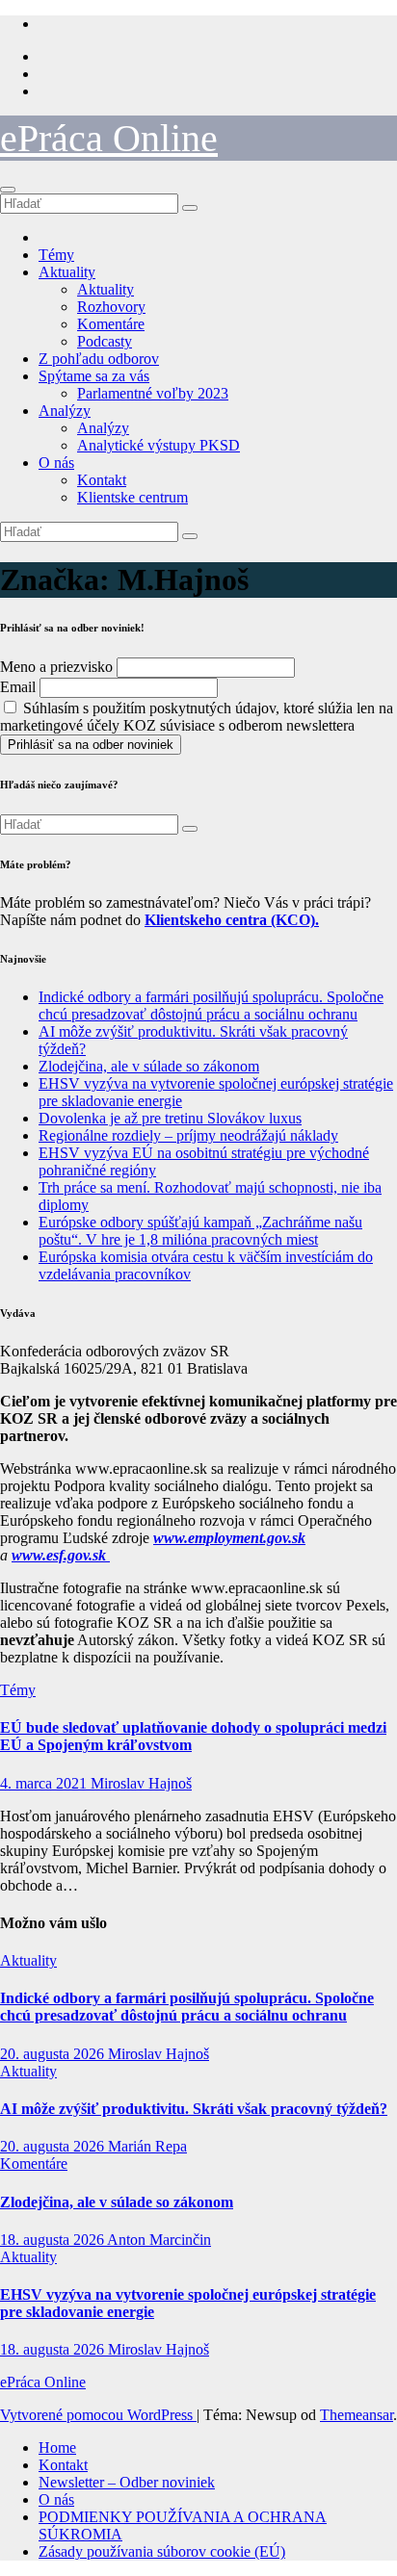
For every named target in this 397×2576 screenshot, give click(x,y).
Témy (56, 255)
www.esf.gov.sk (61, 1555)
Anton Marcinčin (159, 2240)
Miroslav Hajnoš (141, 1783)
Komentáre (111, 324)
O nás (56, 463)
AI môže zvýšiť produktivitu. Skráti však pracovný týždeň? (194, 2109)
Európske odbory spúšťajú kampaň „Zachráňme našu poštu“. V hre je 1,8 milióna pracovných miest (200, 1231)
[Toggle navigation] (8, 190)
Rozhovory (111, 307)
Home (57, 2447)
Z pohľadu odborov (99, 359)
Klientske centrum (132, 497)
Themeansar (357, 2415)
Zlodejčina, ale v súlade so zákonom (149, 1066)
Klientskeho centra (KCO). (232, 920)
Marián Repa (147, 2146)
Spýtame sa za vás (94, 376)
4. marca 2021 (45, 1783)
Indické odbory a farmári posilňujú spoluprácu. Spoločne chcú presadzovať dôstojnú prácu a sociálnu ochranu (211, 1005)
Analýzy (65, 411)
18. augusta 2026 (53, 2240)
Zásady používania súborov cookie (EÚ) (162, 2551)
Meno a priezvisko (56, 667)
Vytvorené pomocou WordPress (98, 2415)
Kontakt (102, 480)
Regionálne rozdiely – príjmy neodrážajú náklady (188, 1135)
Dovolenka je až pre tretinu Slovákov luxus (170, 1118)
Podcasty (105, 341)
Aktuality (67, 272)
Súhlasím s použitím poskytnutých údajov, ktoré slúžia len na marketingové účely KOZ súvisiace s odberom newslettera (197, 717)
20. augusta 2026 (54, 2054)
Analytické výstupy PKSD (159, 445)
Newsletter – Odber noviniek (127, 2482)
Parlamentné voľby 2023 (153, 393)
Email (18, 687)
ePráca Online (109, 138)
